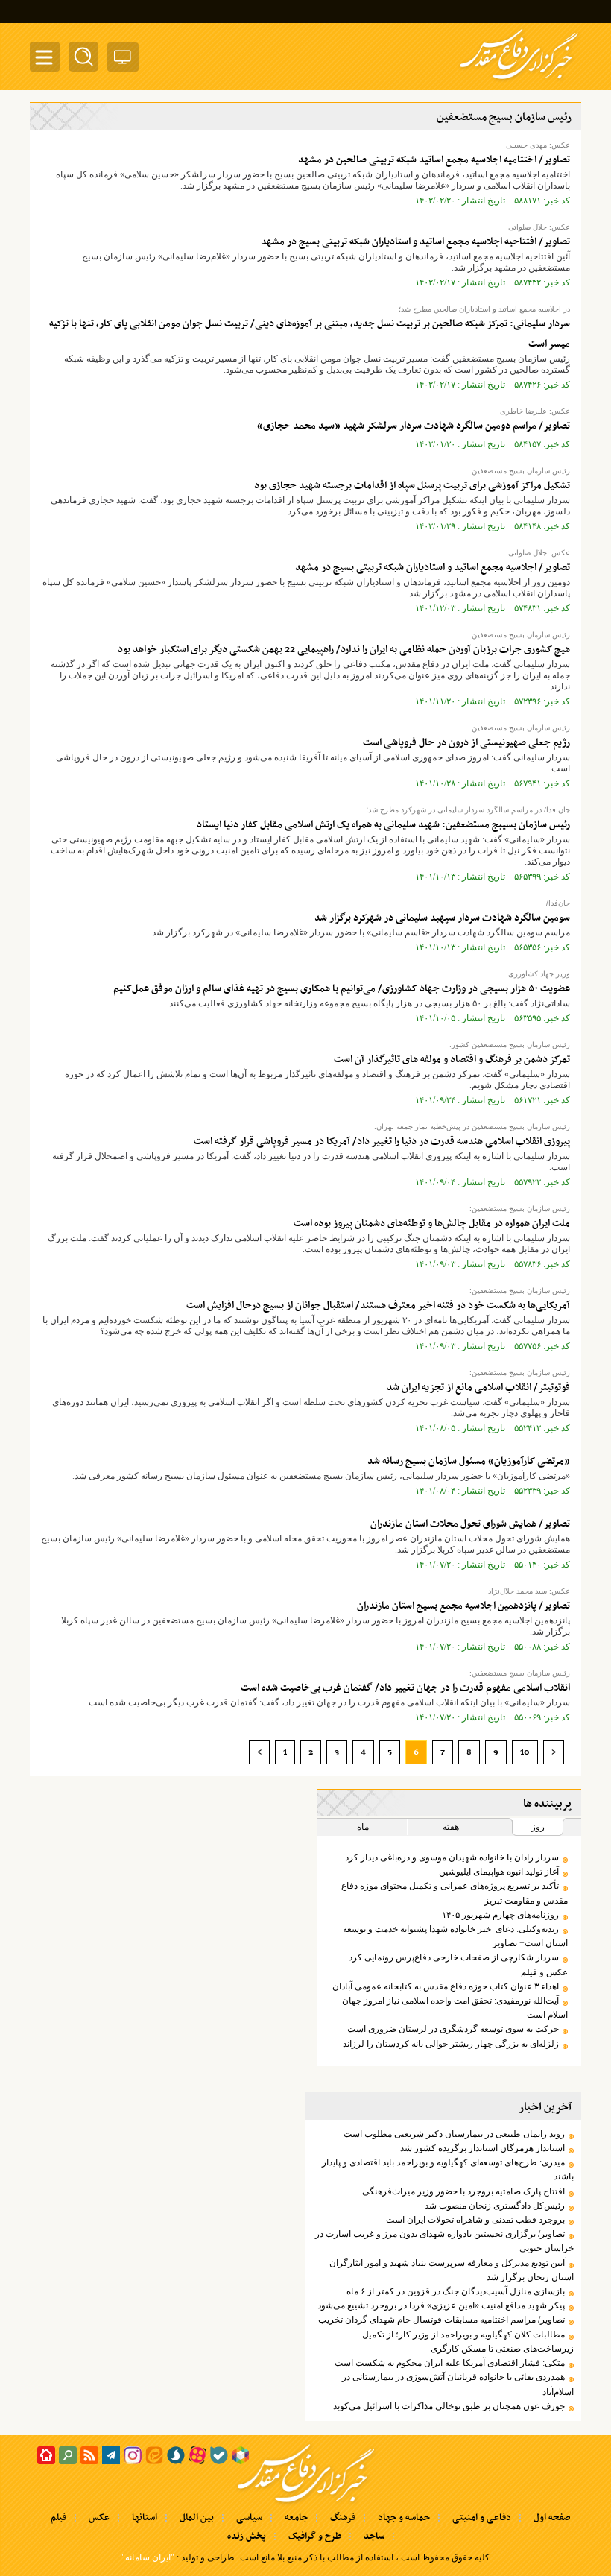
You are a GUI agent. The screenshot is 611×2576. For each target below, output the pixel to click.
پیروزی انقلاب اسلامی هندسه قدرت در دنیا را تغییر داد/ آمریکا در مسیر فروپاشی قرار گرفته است (382, 1142)
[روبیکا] (241, 2455)
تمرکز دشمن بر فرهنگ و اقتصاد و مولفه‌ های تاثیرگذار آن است (452, 1060)
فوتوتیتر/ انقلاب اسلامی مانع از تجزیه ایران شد (478, 1388)
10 (525, 1752)
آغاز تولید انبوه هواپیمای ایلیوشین (499, 1872)
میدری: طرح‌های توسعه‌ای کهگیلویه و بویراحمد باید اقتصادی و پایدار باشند (448, 2169)
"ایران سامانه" (148, 2557)
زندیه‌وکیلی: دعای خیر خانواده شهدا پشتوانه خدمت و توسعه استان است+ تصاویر (455, 1936)
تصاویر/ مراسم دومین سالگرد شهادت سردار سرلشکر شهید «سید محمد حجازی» (414, 426)
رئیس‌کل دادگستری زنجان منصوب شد (495, 2206)
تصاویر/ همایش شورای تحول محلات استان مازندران (470, 1524)
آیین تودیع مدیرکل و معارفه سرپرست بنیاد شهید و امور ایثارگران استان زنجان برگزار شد (452, 2270)
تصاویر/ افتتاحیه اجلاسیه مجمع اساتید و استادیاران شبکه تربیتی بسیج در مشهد (415, 242)
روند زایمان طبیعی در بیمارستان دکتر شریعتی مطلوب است (454, 2134)
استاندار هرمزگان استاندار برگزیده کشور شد (482, 2148)
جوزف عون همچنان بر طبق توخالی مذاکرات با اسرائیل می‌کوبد (449, 2406)
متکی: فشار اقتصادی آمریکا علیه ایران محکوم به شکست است (450, 2363)
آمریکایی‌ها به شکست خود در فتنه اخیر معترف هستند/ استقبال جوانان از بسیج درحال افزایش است (378, 1306)
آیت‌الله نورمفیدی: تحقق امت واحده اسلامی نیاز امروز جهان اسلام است (455, 2008)
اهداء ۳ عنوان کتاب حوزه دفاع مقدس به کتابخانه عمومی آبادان (446, 1986)
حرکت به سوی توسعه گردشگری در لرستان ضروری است (453, 2029)
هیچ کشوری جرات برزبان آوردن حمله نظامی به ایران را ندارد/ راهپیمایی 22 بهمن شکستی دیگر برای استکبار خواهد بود (344, 650)
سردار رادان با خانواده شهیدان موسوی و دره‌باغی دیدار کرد (452, 1857)
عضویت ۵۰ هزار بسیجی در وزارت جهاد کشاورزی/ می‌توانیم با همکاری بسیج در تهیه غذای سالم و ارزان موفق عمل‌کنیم (342, 989)
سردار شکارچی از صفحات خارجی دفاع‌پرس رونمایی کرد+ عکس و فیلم (456, 1964)
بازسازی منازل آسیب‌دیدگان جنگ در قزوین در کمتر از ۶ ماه (456, 2291)
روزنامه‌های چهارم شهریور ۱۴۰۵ (500, 1915)
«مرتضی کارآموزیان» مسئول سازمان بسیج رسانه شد (469, 1461)
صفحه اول (552, 2518)
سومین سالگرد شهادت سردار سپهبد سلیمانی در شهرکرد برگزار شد (442, 918)
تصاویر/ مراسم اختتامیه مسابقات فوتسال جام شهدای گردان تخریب (441, 2320)
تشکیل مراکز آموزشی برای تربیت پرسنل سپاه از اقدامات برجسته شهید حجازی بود (412, 486)
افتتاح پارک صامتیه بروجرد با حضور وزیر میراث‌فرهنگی (463, 2191)
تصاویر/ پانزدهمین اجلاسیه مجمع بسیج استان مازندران (463, 1606)
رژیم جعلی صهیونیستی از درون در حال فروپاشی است (466, 743)
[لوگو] (519, 80)
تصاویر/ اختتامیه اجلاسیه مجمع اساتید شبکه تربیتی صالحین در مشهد (434, 160)
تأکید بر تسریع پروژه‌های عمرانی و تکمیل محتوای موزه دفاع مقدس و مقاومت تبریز (455, 1893)
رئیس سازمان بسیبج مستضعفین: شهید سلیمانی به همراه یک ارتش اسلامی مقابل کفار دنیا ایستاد (383, 825)
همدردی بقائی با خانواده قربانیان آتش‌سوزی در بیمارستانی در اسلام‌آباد (458, 2384)
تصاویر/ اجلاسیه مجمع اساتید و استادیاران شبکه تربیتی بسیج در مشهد (433, 568)
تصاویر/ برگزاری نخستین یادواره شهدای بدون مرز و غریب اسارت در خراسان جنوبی (444, 2241)
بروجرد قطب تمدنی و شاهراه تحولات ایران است (475, 2220)
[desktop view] (123, 60)
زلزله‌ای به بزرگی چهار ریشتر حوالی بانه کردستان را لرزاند (451, 2044)
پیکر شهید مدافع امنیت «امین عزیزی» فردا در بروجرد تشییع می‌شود (441, 2305)
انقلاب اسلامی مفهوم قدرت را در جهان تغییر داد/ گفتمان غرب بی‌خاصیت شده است (405, 1688)
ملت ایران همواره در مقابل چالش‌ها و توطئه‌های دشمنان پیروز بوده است (432, 1224)
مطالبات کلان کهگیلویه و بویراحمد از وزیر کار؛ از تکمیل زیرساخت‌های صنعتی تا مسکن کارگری (468, 2342)
